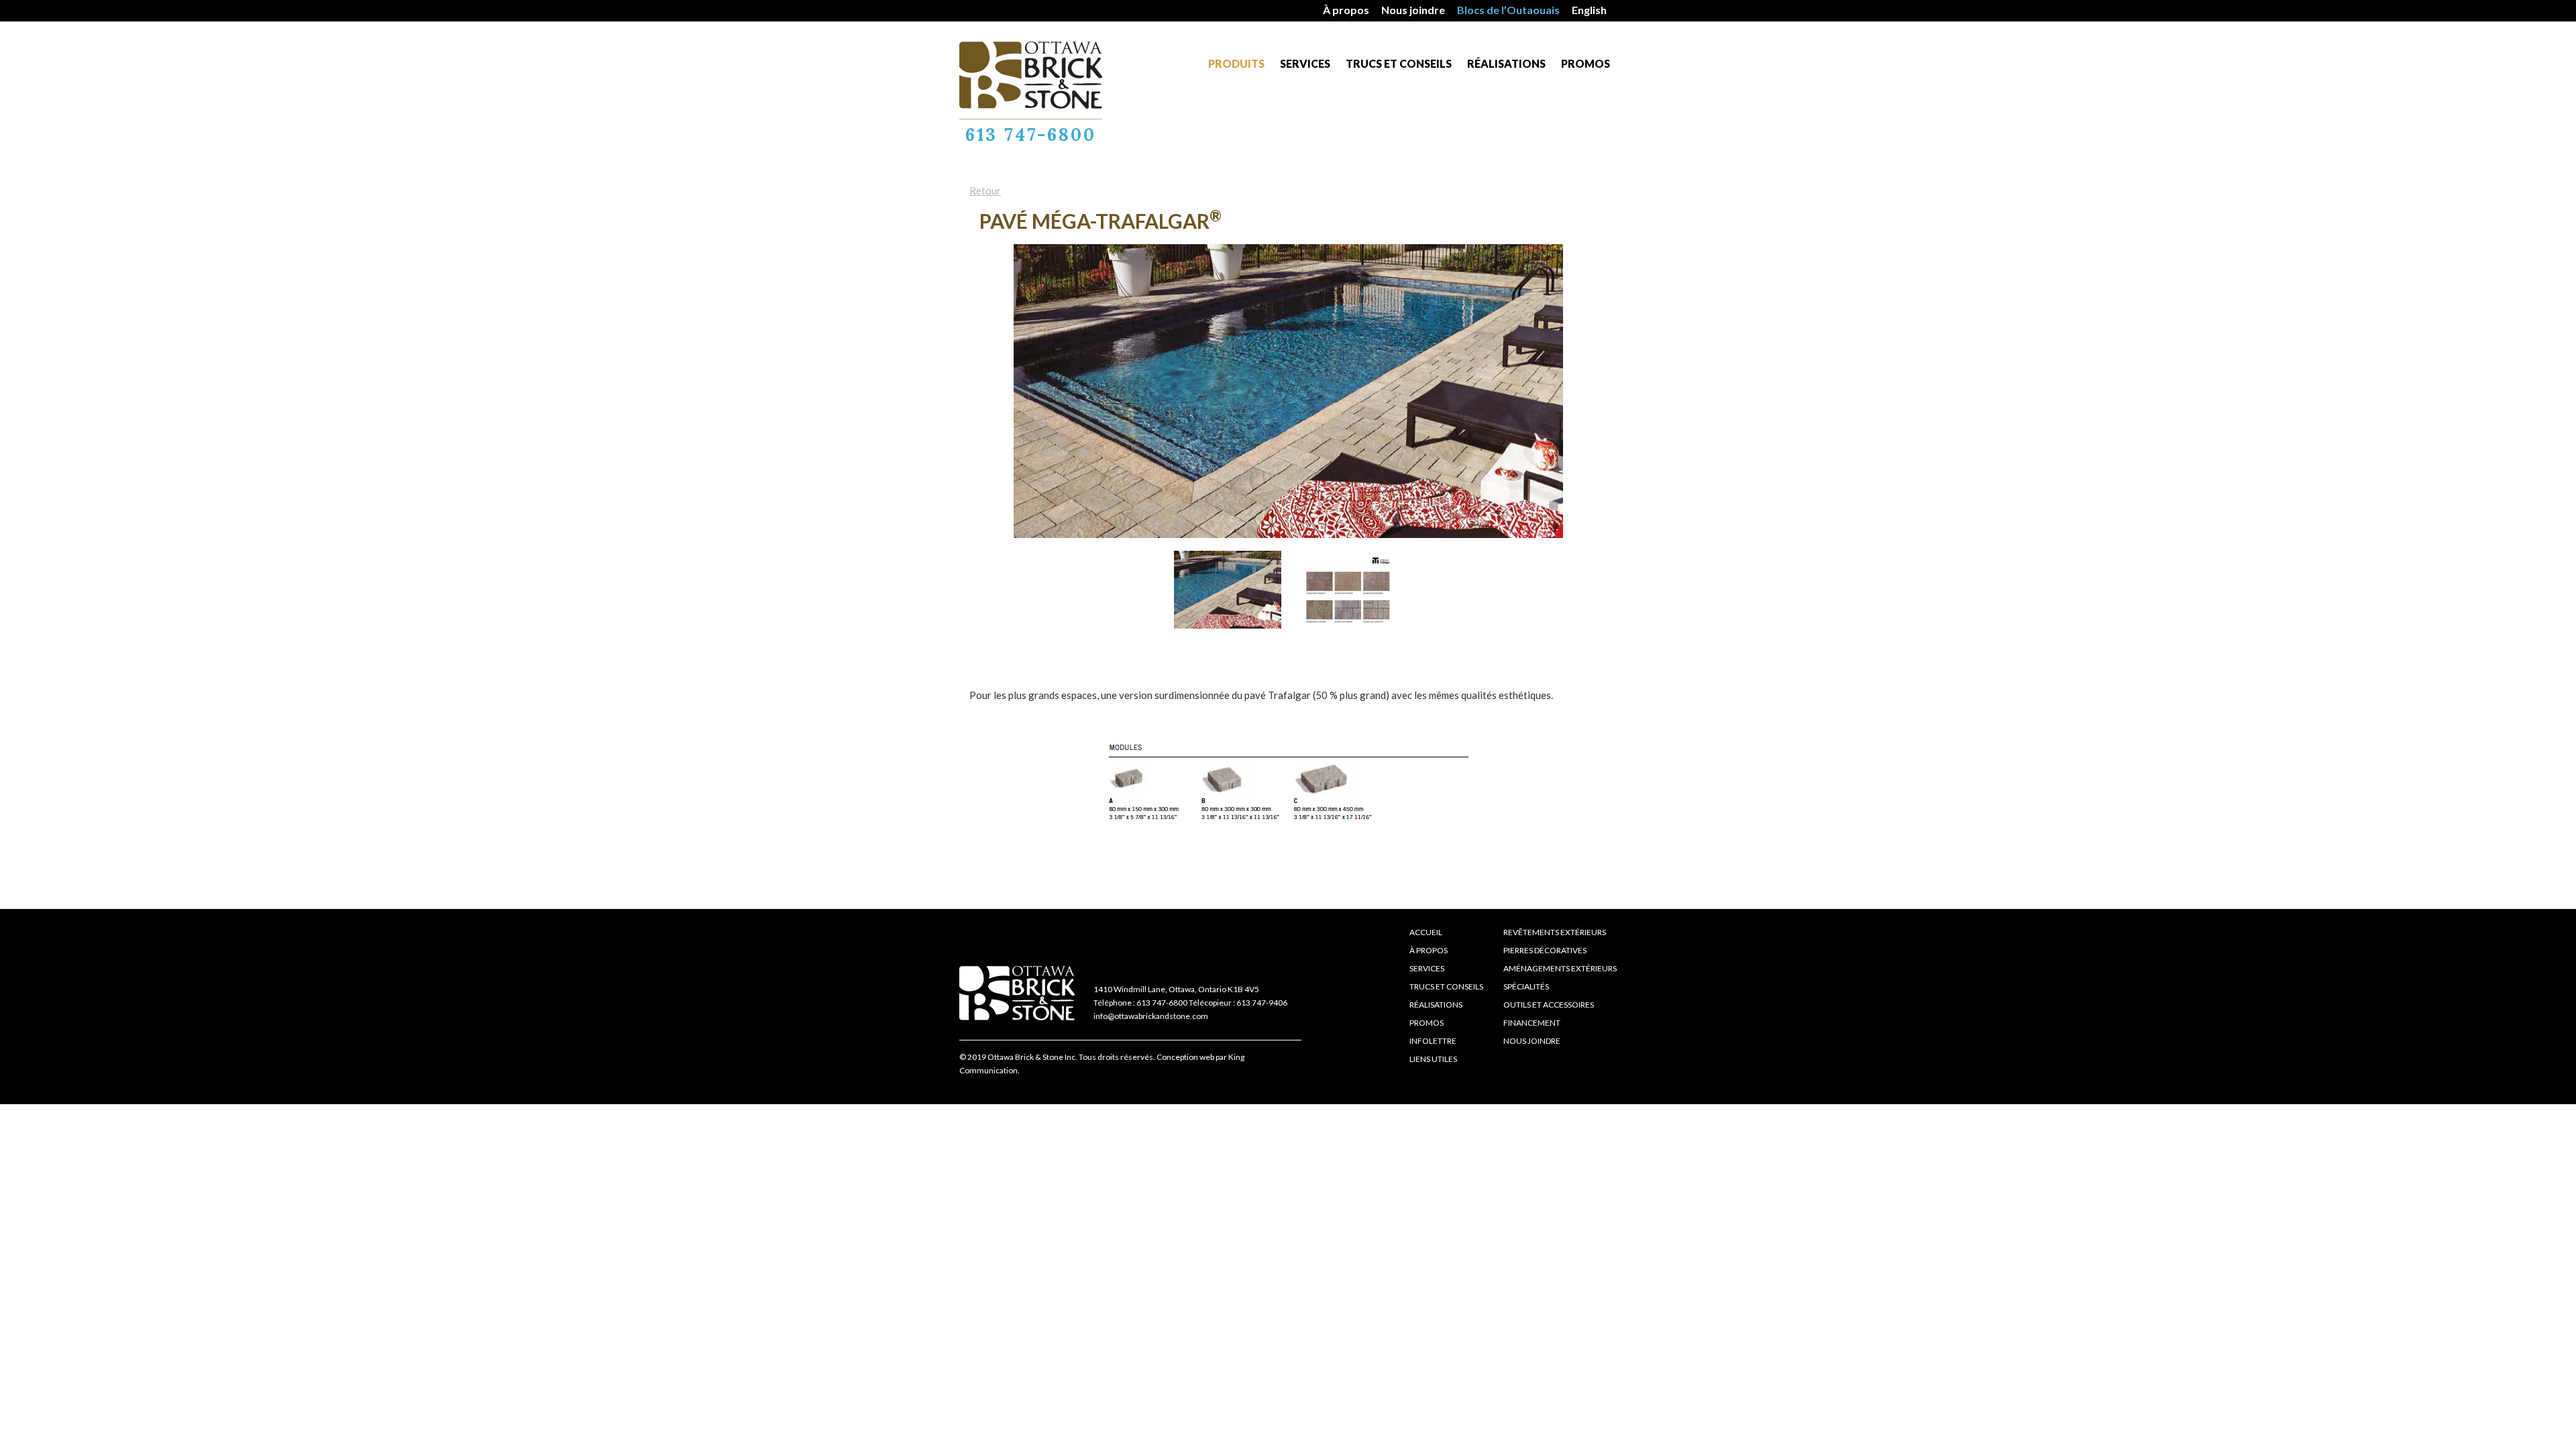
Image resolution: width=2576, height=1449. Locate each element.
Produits (1236, 63)
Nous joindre (1413, 10)
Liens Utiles (1433, 1059)
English (1589, 10)
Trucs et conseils (1399, 63)
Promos (1586, 63)
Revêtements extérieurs (1555, 932)
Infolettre (1433, 1041)
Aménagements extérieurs (1560, 968)
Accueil (1426, 932)
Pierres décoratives (1545, 950)
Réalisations (1506, 63)
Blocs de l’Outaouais (1508, 10)
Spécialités (1526, 986)
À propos (1346, 10)
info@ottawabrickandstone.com (1151, 1016)
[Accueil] (1031, 75)
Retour (985, 191)
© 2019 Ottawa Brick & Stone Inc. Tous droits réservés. (1057, 1057)
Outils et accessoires (1549, 1005)
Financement (1532, 1023)
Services (1305, 63)
